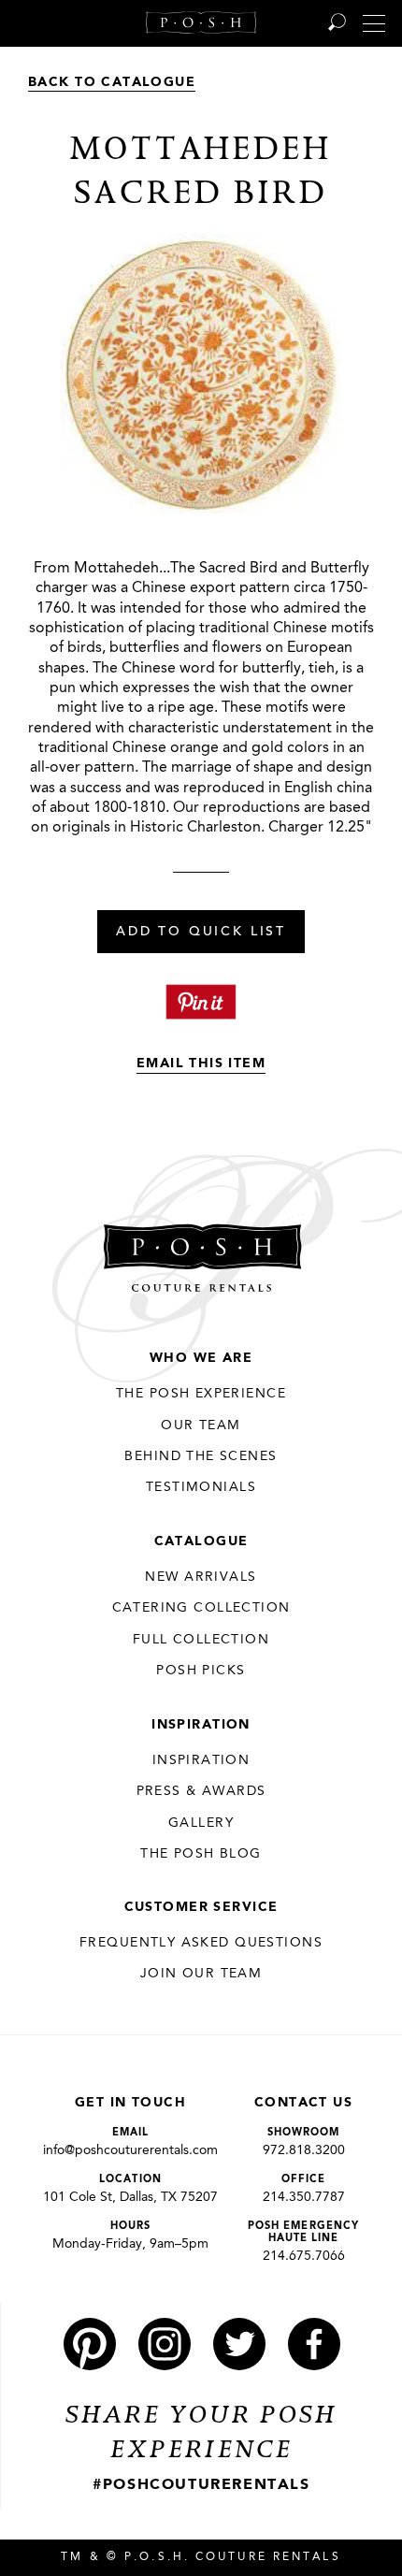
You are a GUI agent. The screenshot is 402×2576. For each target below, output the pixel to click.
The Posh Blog (201, 1854)
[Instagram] (165, 2344)
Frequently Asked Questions (201, 1943)
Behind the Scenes (201, 1456)
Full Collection (201, 1640)
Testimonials (201, 1487)
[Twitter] (239, 2344)
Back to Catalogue (112, 82)
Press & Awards (201, 1791)
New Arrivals (201, 1577)
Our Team (201, 1425)
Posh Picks (201, 1671)
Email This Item (201, 1064)
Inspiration (201, 1725)
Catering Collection (201, 1608)
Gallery (201, 1823)
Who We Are (201, 1358)
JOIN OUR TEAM (201, 1974)
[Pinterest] (90, 2344)
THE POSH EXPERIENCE (201, 1394)
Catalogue (201, 1541)
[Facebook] (314, 2344)
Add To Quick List (201, 933)
